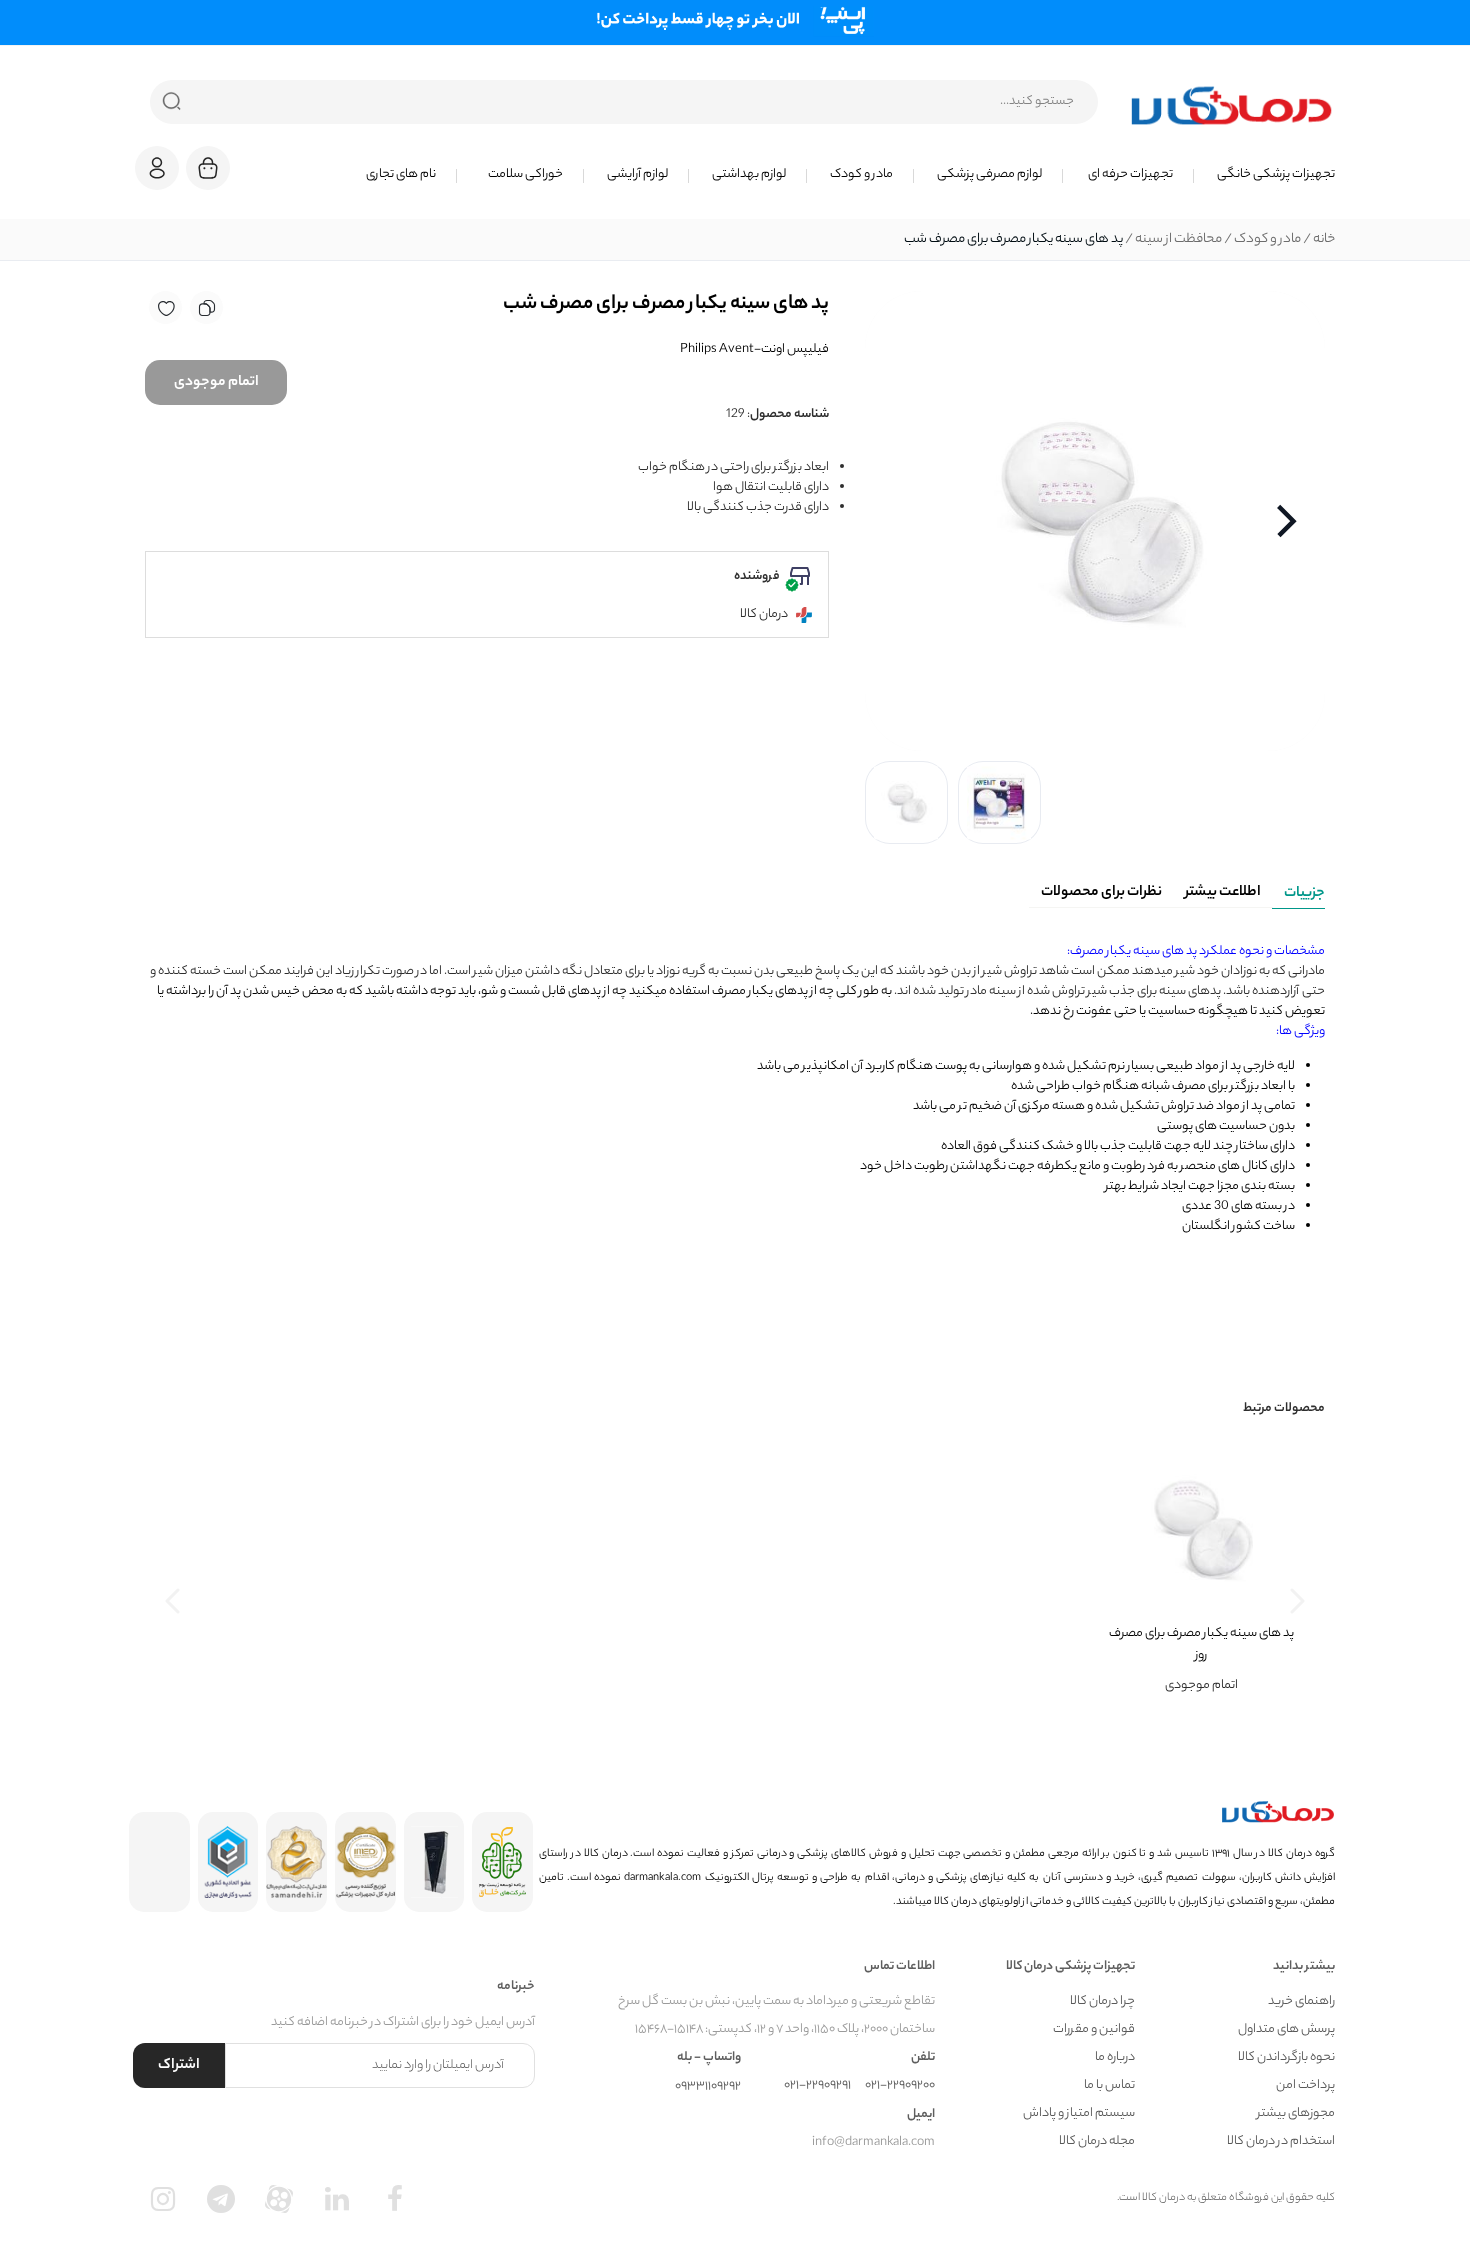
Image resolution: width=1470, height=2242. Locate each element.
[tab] (1298, 890)
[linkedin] (337, 2199)
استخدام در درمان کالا (1281, 2141)
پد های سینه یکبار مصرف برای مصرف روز (1201, 1644)
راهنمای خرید (1301, 2001)
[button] (157, 168)
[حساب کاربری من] (157, 177)
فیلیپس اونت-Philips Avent (754, 349)
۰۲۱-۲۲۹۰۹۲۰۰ (900, 2085)
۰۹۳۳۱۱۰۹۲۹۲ (708, 2086)
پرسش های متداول (1286, 2029)
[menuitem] (1264, 175)
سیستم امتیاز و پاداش (1079, 2113)
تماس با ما (1109, 2085)
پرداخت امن (1305, 2085)
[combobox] (624, 102)
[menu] (795, 175)
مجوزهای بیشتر (1296, 2113)
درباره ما (1115, 2057)
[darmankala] (1231, 105)
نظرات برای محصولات (1101, 893)
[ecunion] (228, 1862)
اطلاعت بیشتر (1223, 893)
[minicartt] (208, 168)
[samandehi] (296, 1862)
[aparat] (279, 2199)
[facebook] (395, 2199)
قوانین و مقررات (1094, 2029)
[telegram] (221, 2199)
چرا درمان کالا (1102, 2001)
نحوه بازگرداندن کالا (1286, 2057)
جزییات (1304, 894)
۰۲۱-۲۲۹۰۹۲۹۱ (817, 2085)
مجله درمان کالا (1097, 2141)
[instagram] (163, 2199)
